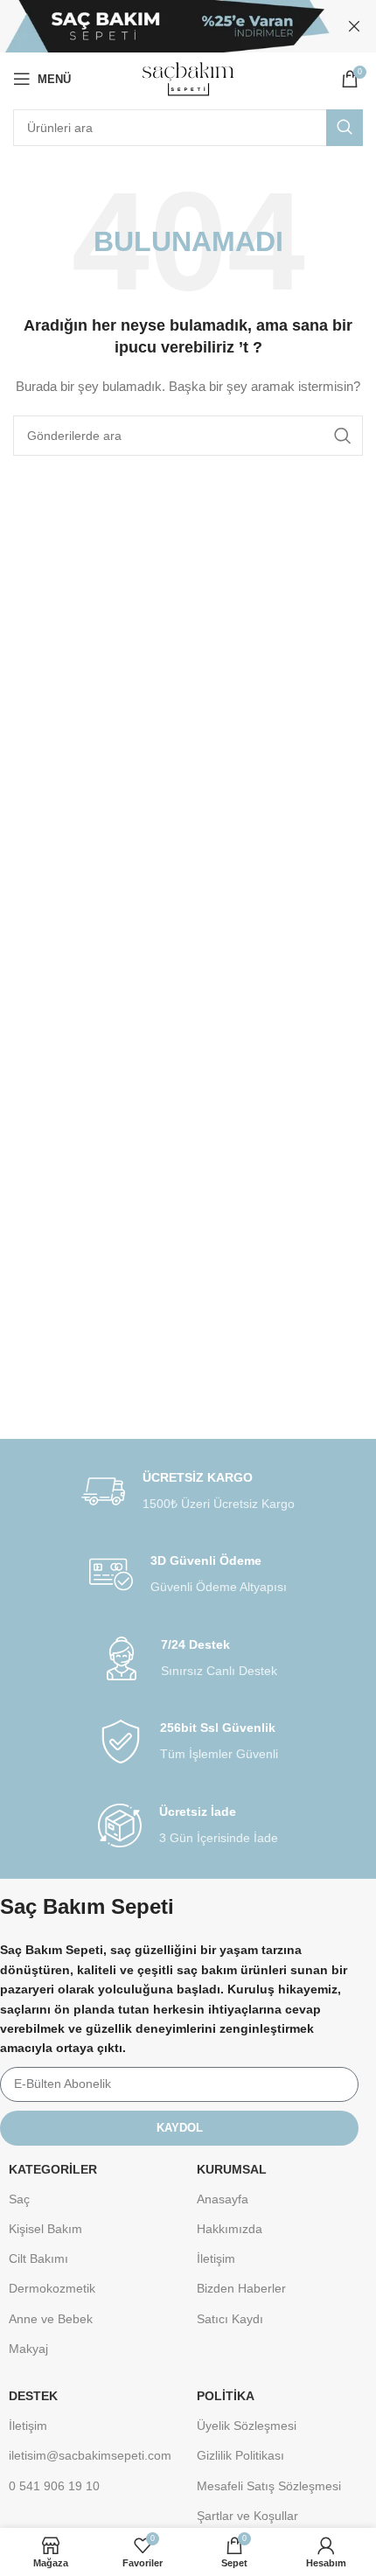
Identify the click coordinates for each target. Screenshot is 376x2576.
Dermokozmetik (52, 2288)
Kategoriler (53, 2169)
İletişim (216, 2258)
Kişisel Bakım (45, 2229)
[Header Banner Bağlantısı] (162, 26)
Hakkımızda (230, 2229)
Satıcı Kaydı (230, 2319)
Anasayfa (223, 2199)
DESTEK (33, 2396)
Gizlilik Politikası (240, 2455)
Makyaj (28, 2349)
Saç (19, 2199)
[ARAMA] (345, 128)
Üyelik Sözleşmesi (247, 2426)
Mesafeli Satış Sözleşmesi (269, 2486)
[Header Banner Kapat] (354, 26)
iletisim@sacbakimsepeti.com (90, 2455)
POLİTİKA (226, 2396)
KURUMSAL (232, 2169)
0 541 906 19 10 (54, 2486)
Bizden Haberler (241, 2288)
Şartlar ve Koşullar (247, 2516)
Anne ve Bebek (51, 2319)
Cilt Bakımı (38, 2258)
